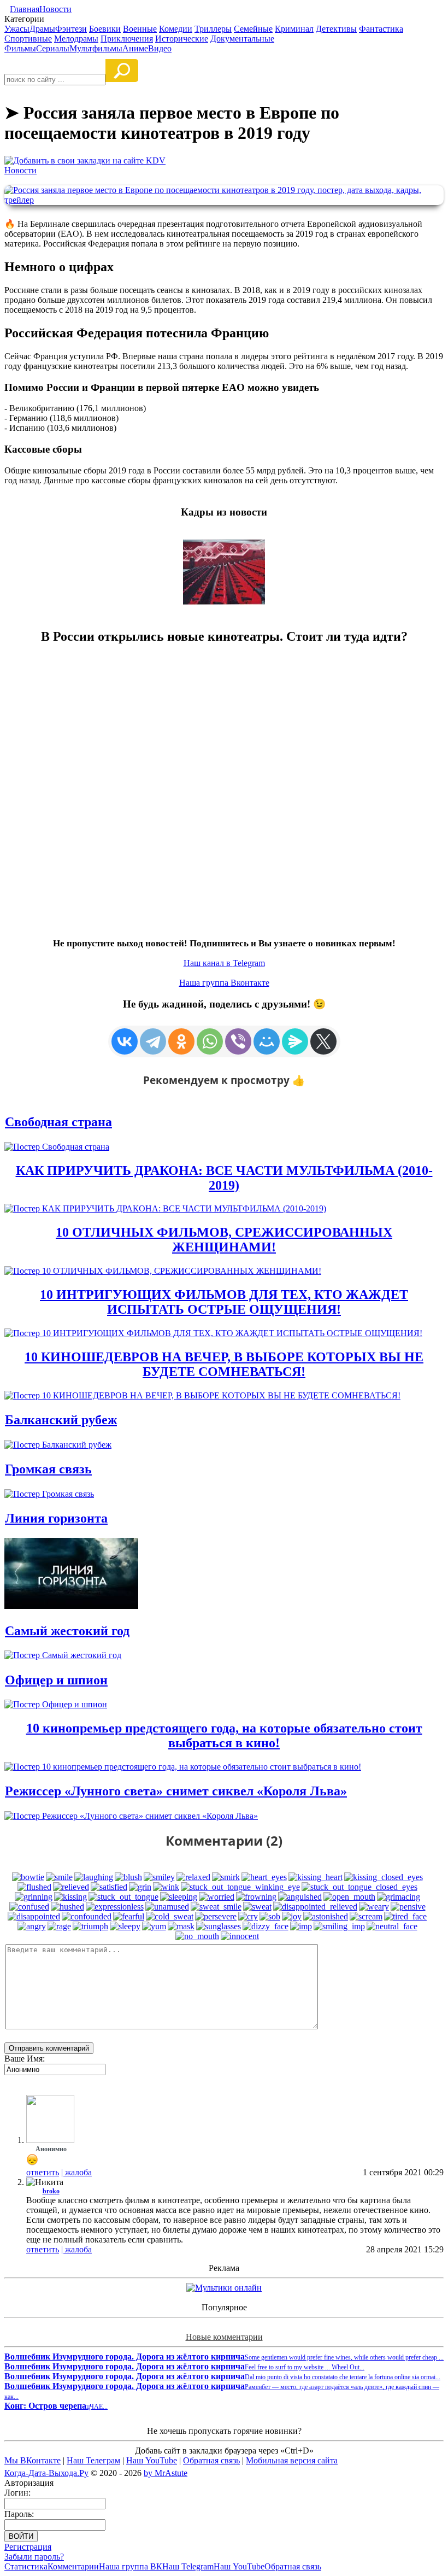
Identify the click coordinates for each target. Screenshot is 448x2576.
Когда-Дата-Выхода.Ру (46, 2473)
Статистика (26, 2566)
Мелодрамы (76, 39)
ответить (43, 2172)
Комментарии (73, 2566)
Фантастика (381, 29)
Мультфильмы (96, 48)
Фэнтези (71, 29)
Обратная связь (211, 2460)
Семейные (253, 29)
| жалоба (76, 2172)
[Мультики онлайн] (224, 2288)
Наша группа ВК (131, 2566)
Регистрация (28, 2547)
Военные (140, 29)
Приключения (127, 39)
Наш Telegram (188, 2566)
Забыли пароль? (34, 2557)
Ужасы (17, 29)
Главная (25, 9)
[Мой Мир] (267, 1041)
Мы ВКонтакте (33, 2460)
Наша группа (224, 983)
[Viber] (238, 1041)
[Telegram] (153, 1041)
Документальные (242, 39)
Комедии (176, 29)
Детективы (336, 29)
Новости (55, 9)
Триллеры (213, 29)
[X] (323, 1041)
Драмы (42, 29)
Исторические (182, 39)
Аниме (135, 48)
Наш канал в (224, 963)
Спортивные (28, 39)
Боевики (105, 29)
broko (51, 2191)
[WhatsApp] (210, 1041)
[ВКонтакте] (125, 1041)
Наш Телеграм (93, 2460)
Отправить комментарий (49, 2048)
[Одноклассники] (181, 1041)
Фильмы (20, 48)
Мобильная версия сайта (292, 2460)
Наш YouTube (152, 2460)
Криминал (294, 29)
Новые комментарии (224, 2337)
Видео (160, 48)
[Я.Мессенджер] (295, 1041)
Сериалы (53, 48)
